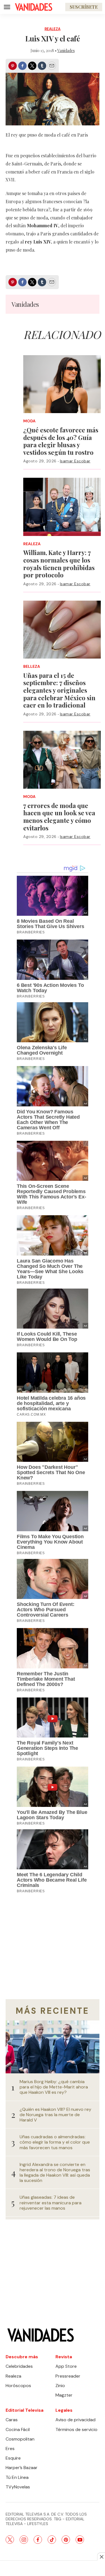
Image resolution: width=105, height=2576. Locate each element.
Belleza (32, 667)
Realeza (53, 29)
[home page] (34, 7)
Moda (29, 421)
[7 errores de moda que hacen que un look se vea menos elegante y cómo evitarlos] (62, 760)
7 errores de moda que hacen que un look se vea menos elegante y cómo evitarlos (59, 817)
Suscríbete (84, 7)
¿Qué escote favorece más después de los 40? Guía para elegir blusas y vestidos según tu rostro (61, 441)
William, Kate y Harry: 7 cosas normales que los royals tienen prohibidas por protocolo (59, 564)
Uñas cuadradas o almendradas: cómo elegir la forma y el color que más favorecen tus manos (55, 2142)
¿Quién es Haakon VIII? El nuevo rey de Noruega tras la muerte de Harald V (55, 2115)
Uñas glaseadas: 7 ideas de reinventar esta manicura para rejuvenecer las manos (51, 2203)
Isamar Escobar (75, 461)
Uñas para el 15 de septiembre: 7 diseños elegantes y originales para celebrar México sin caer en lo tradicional (59, 690)
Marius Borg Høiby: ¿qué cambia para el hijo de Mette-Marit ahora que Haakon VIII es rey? (54, 2087)
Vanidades (66, 51)
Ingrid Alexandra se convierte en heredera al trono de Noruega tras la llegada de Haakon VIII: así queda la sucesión (55, 2173)
